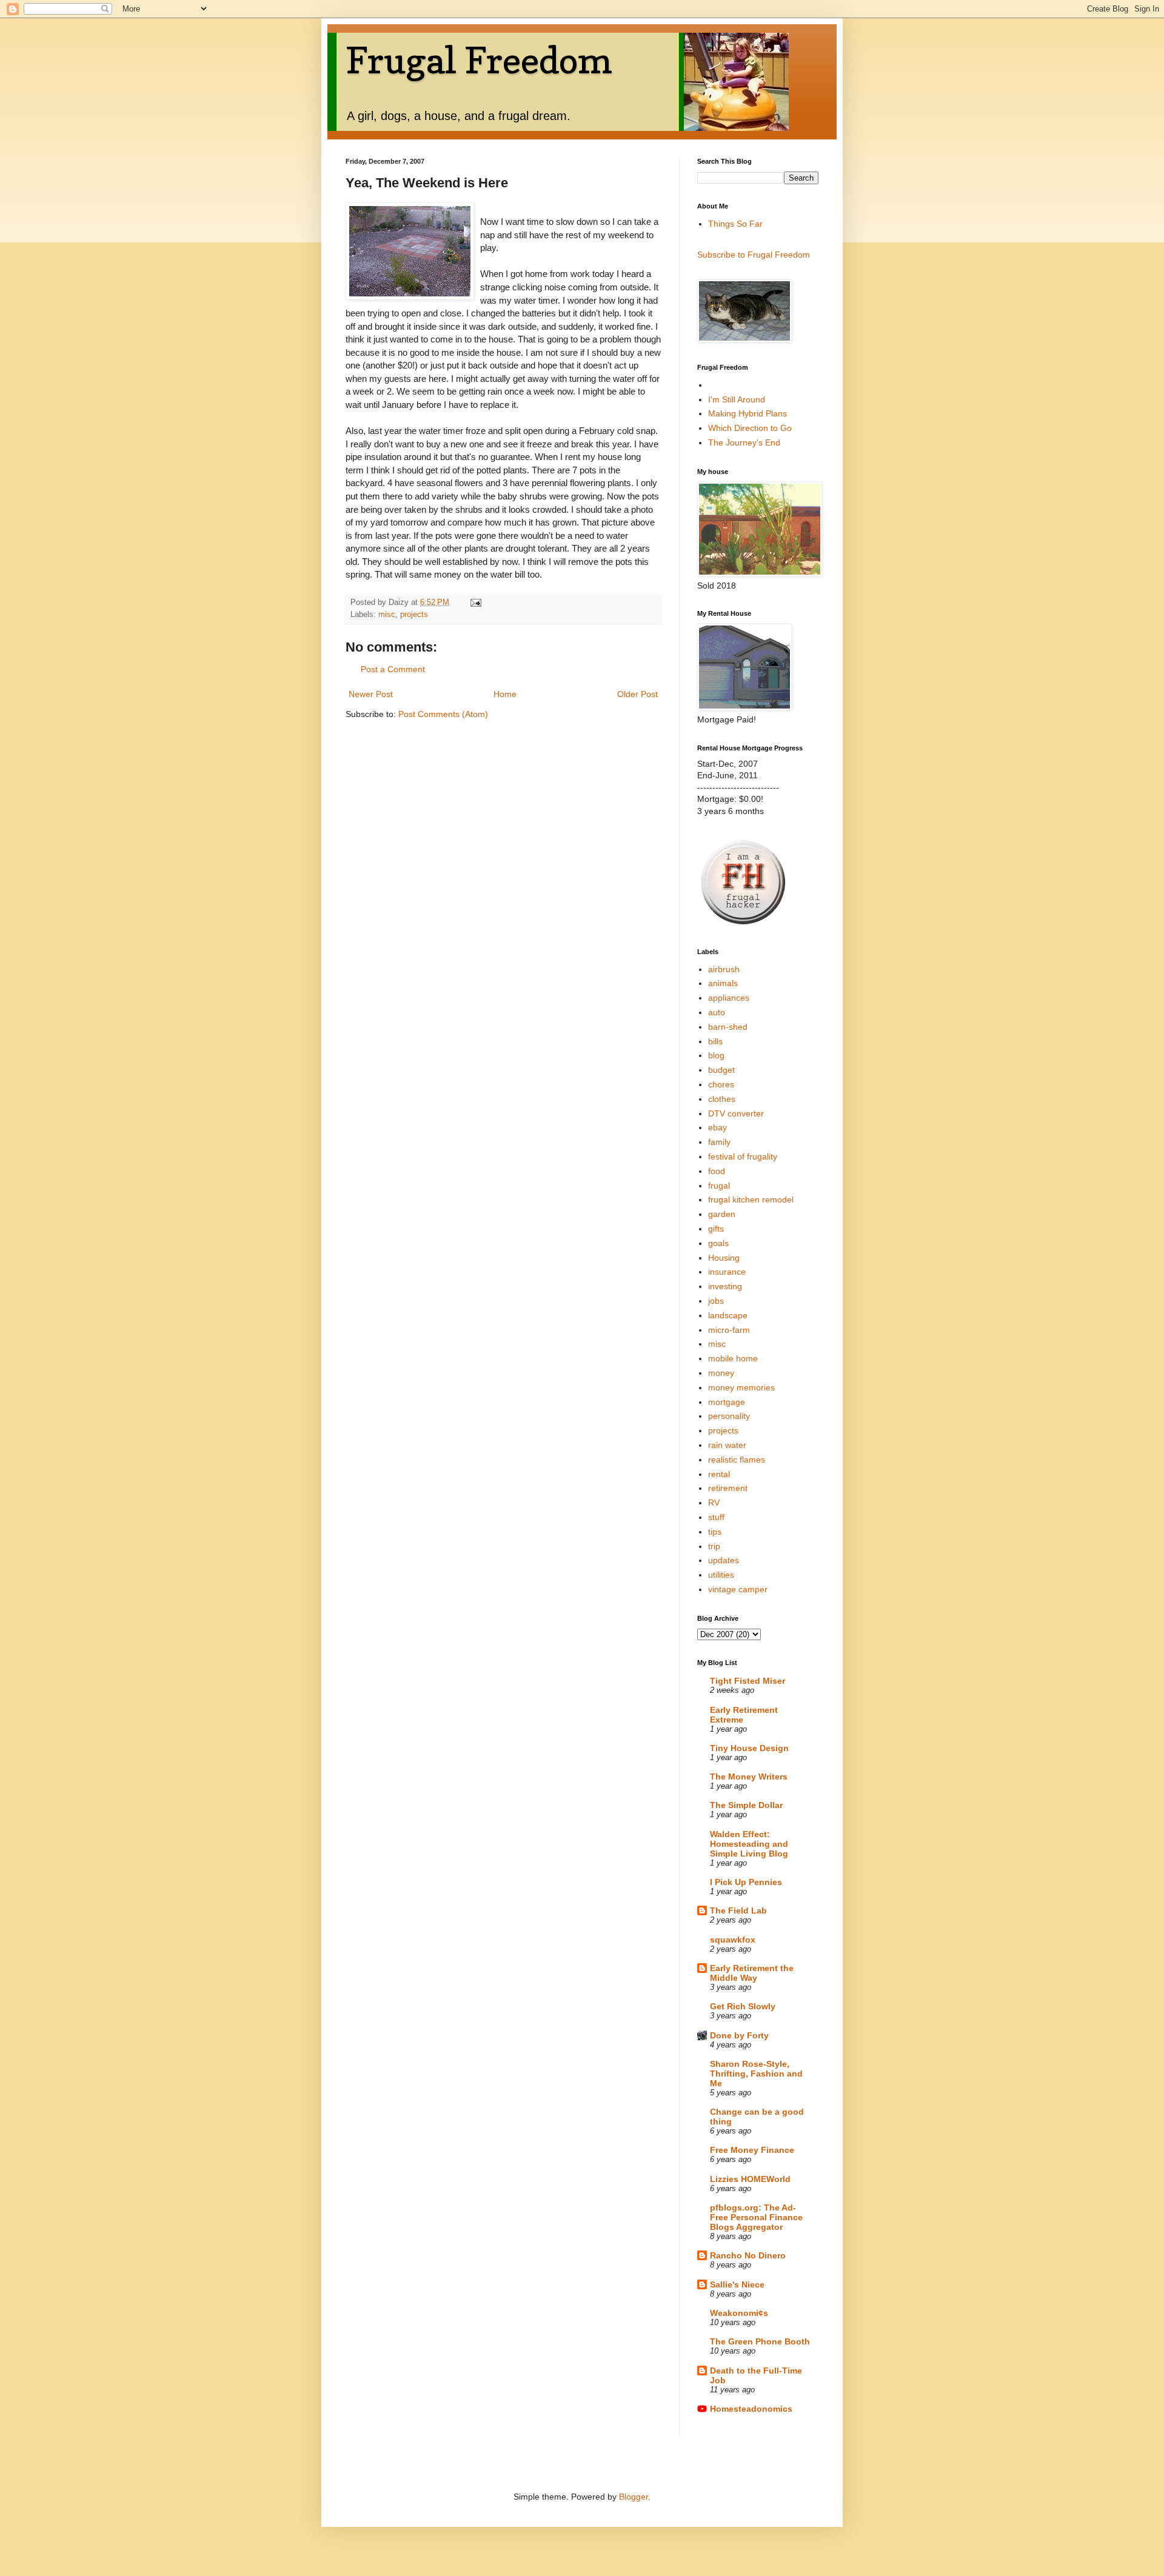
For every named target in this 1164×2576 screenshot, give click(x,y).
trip (714, 1546)
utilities (721, 1575)
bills (715, 1041)
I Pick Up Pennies (746, 1882)
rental (719, 1474)
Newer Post (371, 694)
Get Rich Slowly (743, 2006)
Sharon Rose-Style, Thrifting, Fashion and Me (756, 2074)
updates (724, 1560)
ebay (717, 1127)
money (721, 1373)
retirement (728, 1488)
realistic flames (737, 1460)
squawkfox (733, 1940)
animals (723, 983)
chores (721, 1084)
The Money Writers (749, 1777)
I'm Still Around (737, 399)
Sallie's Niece (737, 2284)
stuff (716, 1517)
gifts (716, 1229)
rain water (727, 1445)
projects (414, 615)
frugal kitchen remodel (751, 1200)
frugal (719, 1186)
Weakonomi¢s (739, 2313)
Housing (724, 1258)
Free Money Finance (752, 2150)
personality (729, 1416)
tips (715, 1532)
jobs (716, 1301)
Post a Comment (393, 669)
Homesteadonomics (751, 2409)
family (719, 1142)
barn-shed (728, 1027)
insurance (727, 1272)
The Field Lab (738, 1910)
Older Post (637, 694)
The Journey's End (744, 442)
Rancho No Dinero (748, 2255)
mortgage (727, 1402)
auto (717, 1012)
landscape (728, 1315)
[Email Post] (475, 602)
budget (721, 1070)
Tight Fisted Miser (748, 1681)
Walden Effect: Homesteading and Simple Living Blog (749, 1844)
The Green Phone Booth (760, 2341)
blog (716, 1055)
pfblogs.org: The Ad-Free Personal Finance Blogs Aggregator (756, 2217)
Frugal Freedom (479, 60)
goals (718, 1243)
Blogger (634, 2497)
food (717, 1171)
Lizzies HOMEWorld (750, 2179)
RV (714, 1503)
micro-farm (729, 1330)
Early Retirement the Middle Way (752, 1973)
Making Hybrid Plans (748, 413)
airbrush (724, 969)
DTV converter (736, 1113)
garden (722, 1214)
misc (387, 615)
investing (725, 1286)
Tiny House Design (749, 1748)
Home (505, 694)
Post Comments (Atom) (443, 714)
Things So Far (735, 224)
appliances (729, 998)
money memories (741, 1387)
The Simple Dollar (746, 1805)
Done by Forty (739, 2035)
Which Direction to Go (750, 428)
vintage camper (738, 1589)
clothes (722, 1099)
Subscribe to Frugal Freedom (754, 255)
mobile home (733, 1358)
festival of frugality (743, 1156)
